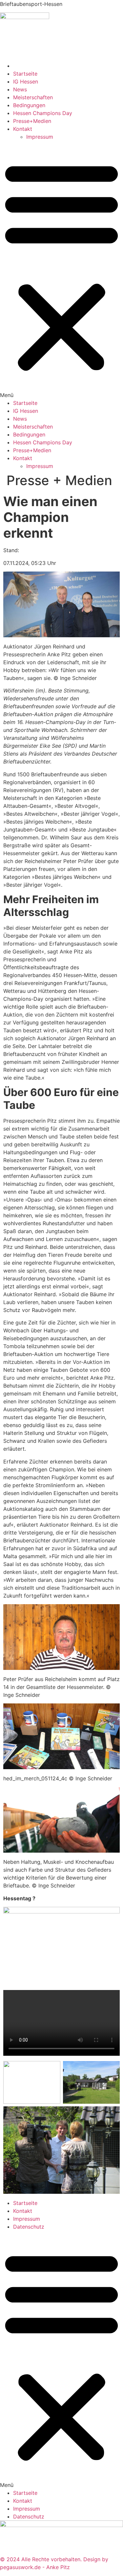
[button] (61, 270)
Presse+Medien (32, 121)
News (20, 89)
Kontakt (23, 129)
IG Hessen (26, 82)
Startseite (25, 74)
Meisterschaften (33, 97)
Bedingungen (29, 105)
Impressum (40, 137)
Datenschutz (29, 2227)
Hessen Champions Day (43, 113)
